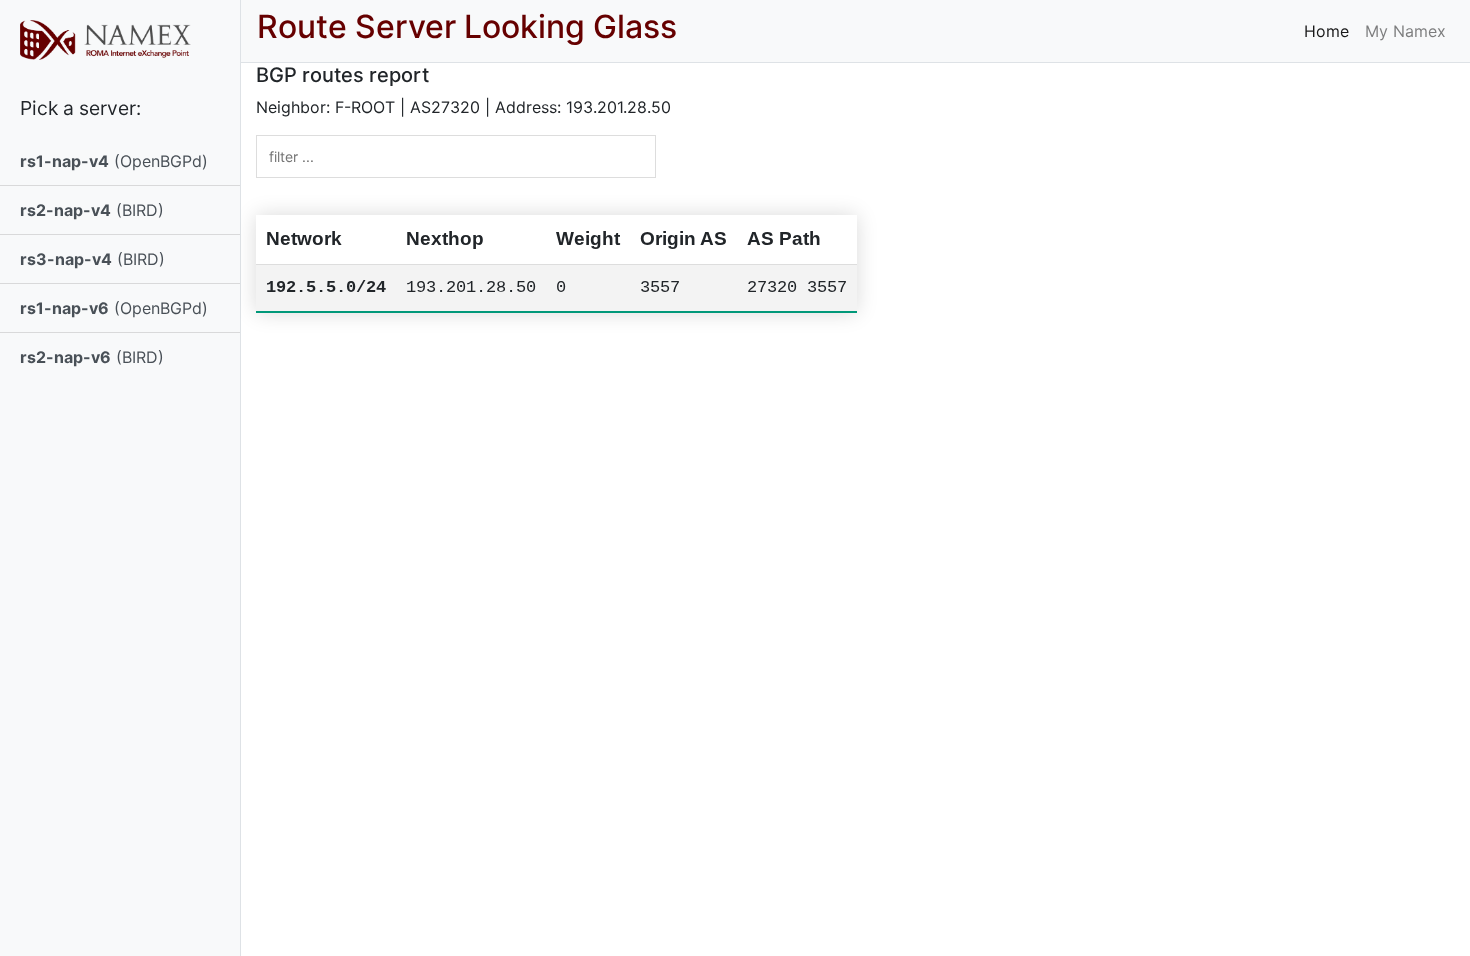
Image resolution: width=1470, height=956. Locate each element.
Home (1326, 31)
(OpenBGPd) (114, 161)
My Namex (1405, 31)
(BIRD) (92, 210)
